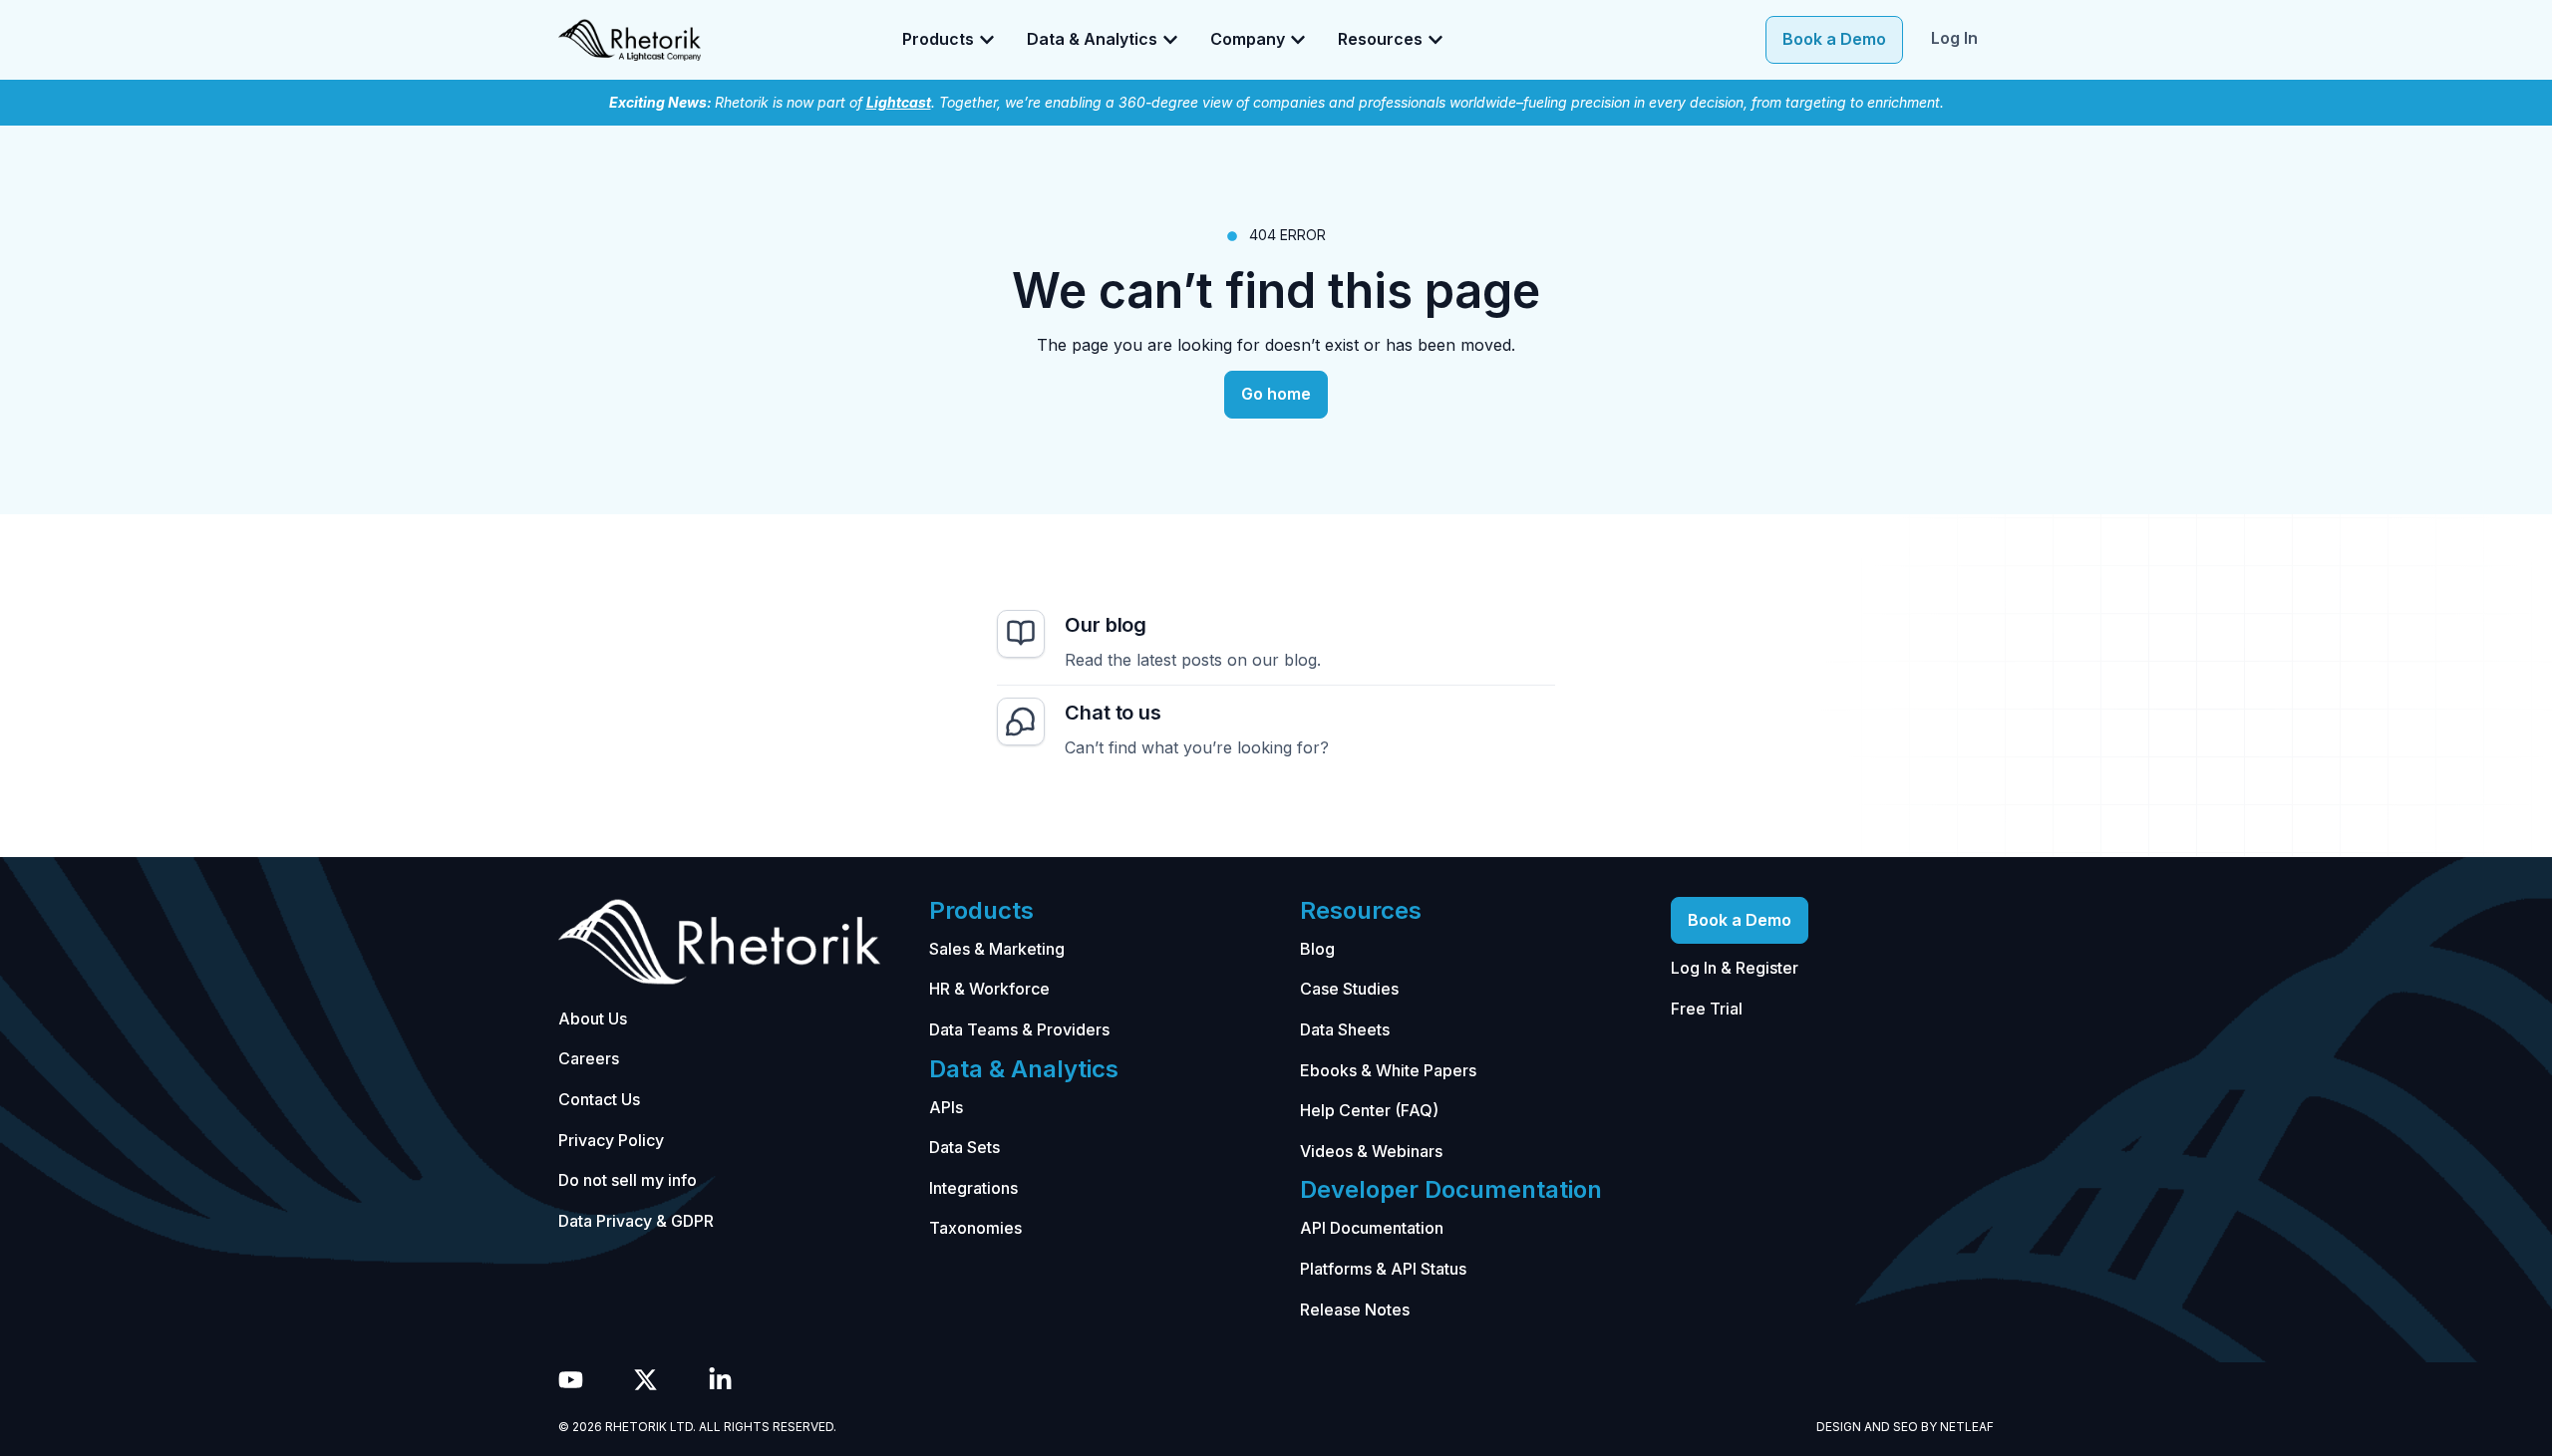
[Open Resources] (1435, 40)
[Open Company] (1298, 40)
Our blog (1106, 625)
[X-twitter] (645, 1380)
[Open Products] (987, 40)
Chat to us (1113, 713)
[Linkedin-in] (720, 1380)
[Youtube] (571, 1380)
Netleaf (1967, 1427)
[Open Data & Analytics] (1170, 40)
